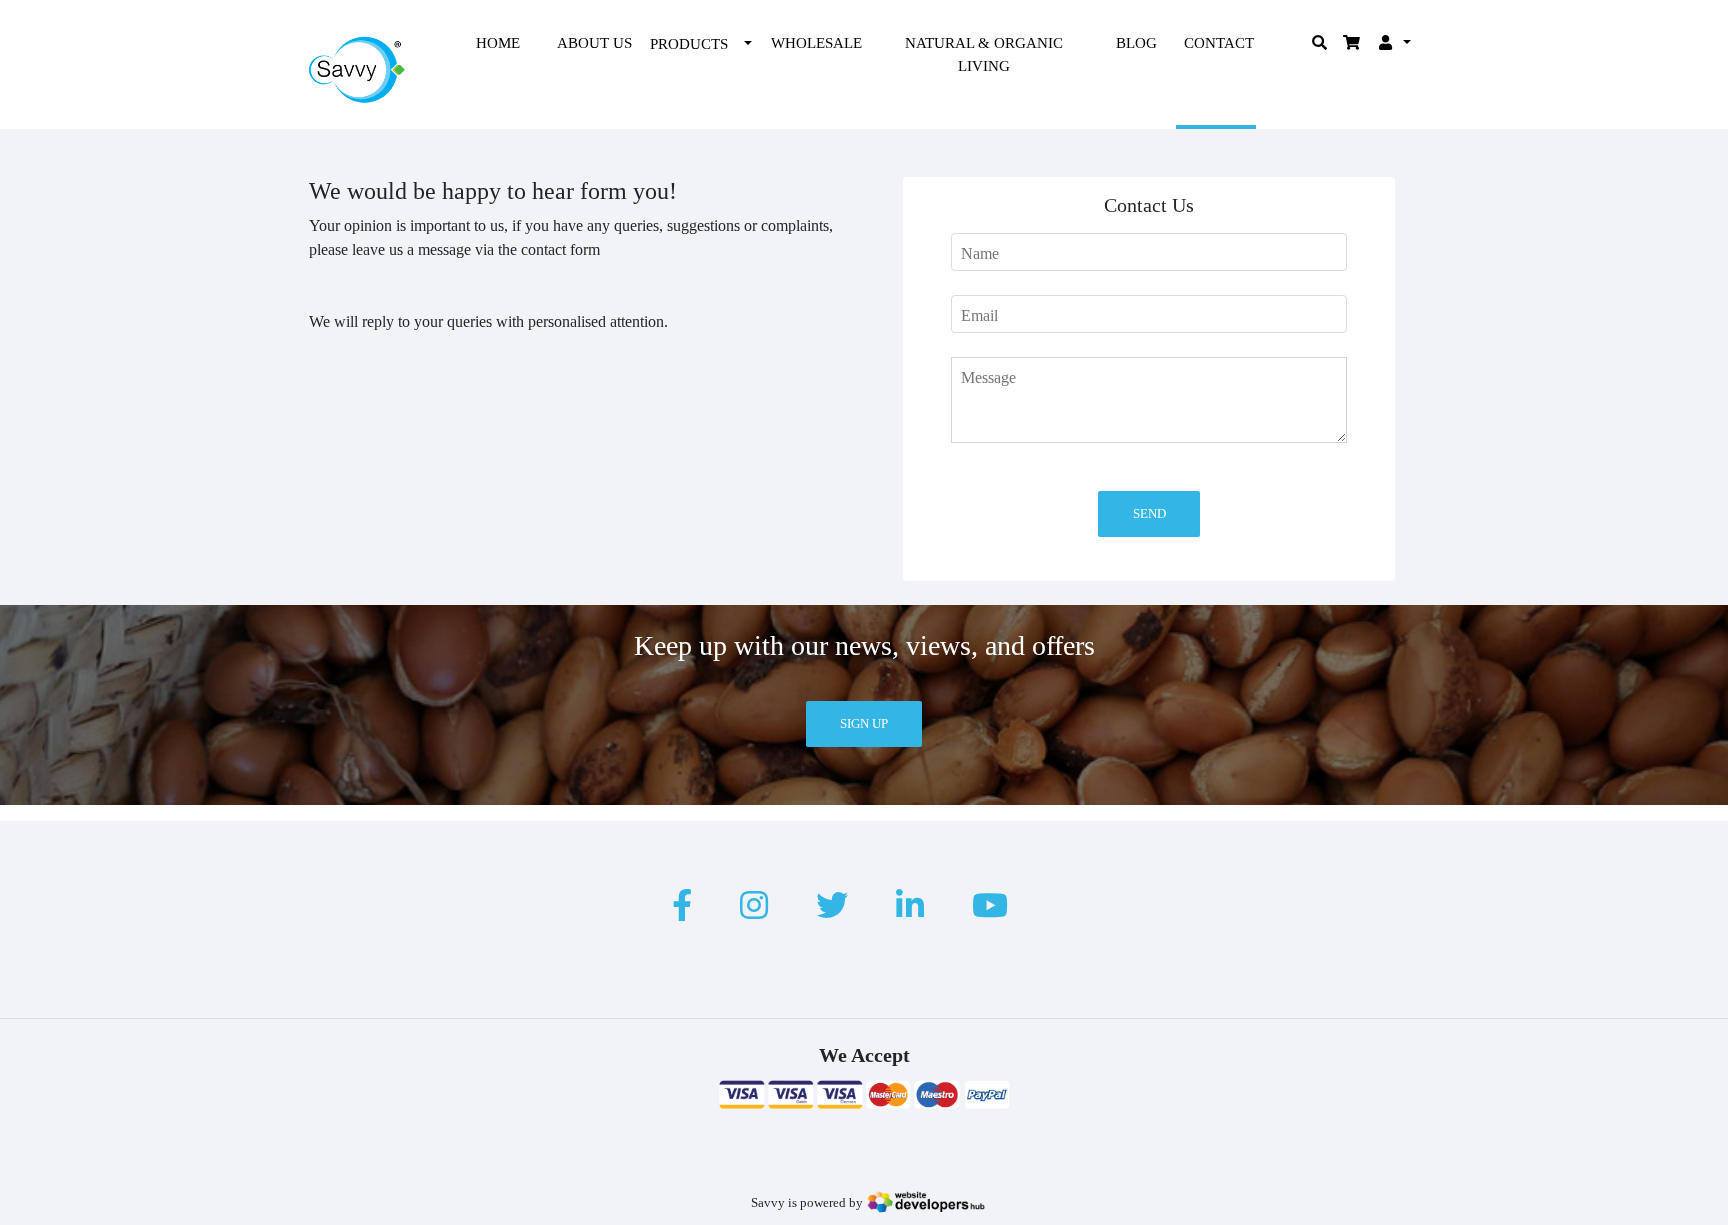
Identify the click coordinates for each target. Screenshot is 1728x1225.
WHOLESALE (816, 43)
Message (988, 377)
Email (979, 315)
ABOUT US (594, 43)
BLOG (1136, 43)
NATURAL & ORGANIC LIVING (984, 54)
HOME (498, 43)
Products (689, 44)
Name (980, 253)
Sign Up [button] (864, 723)
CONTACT (1219, 43)
